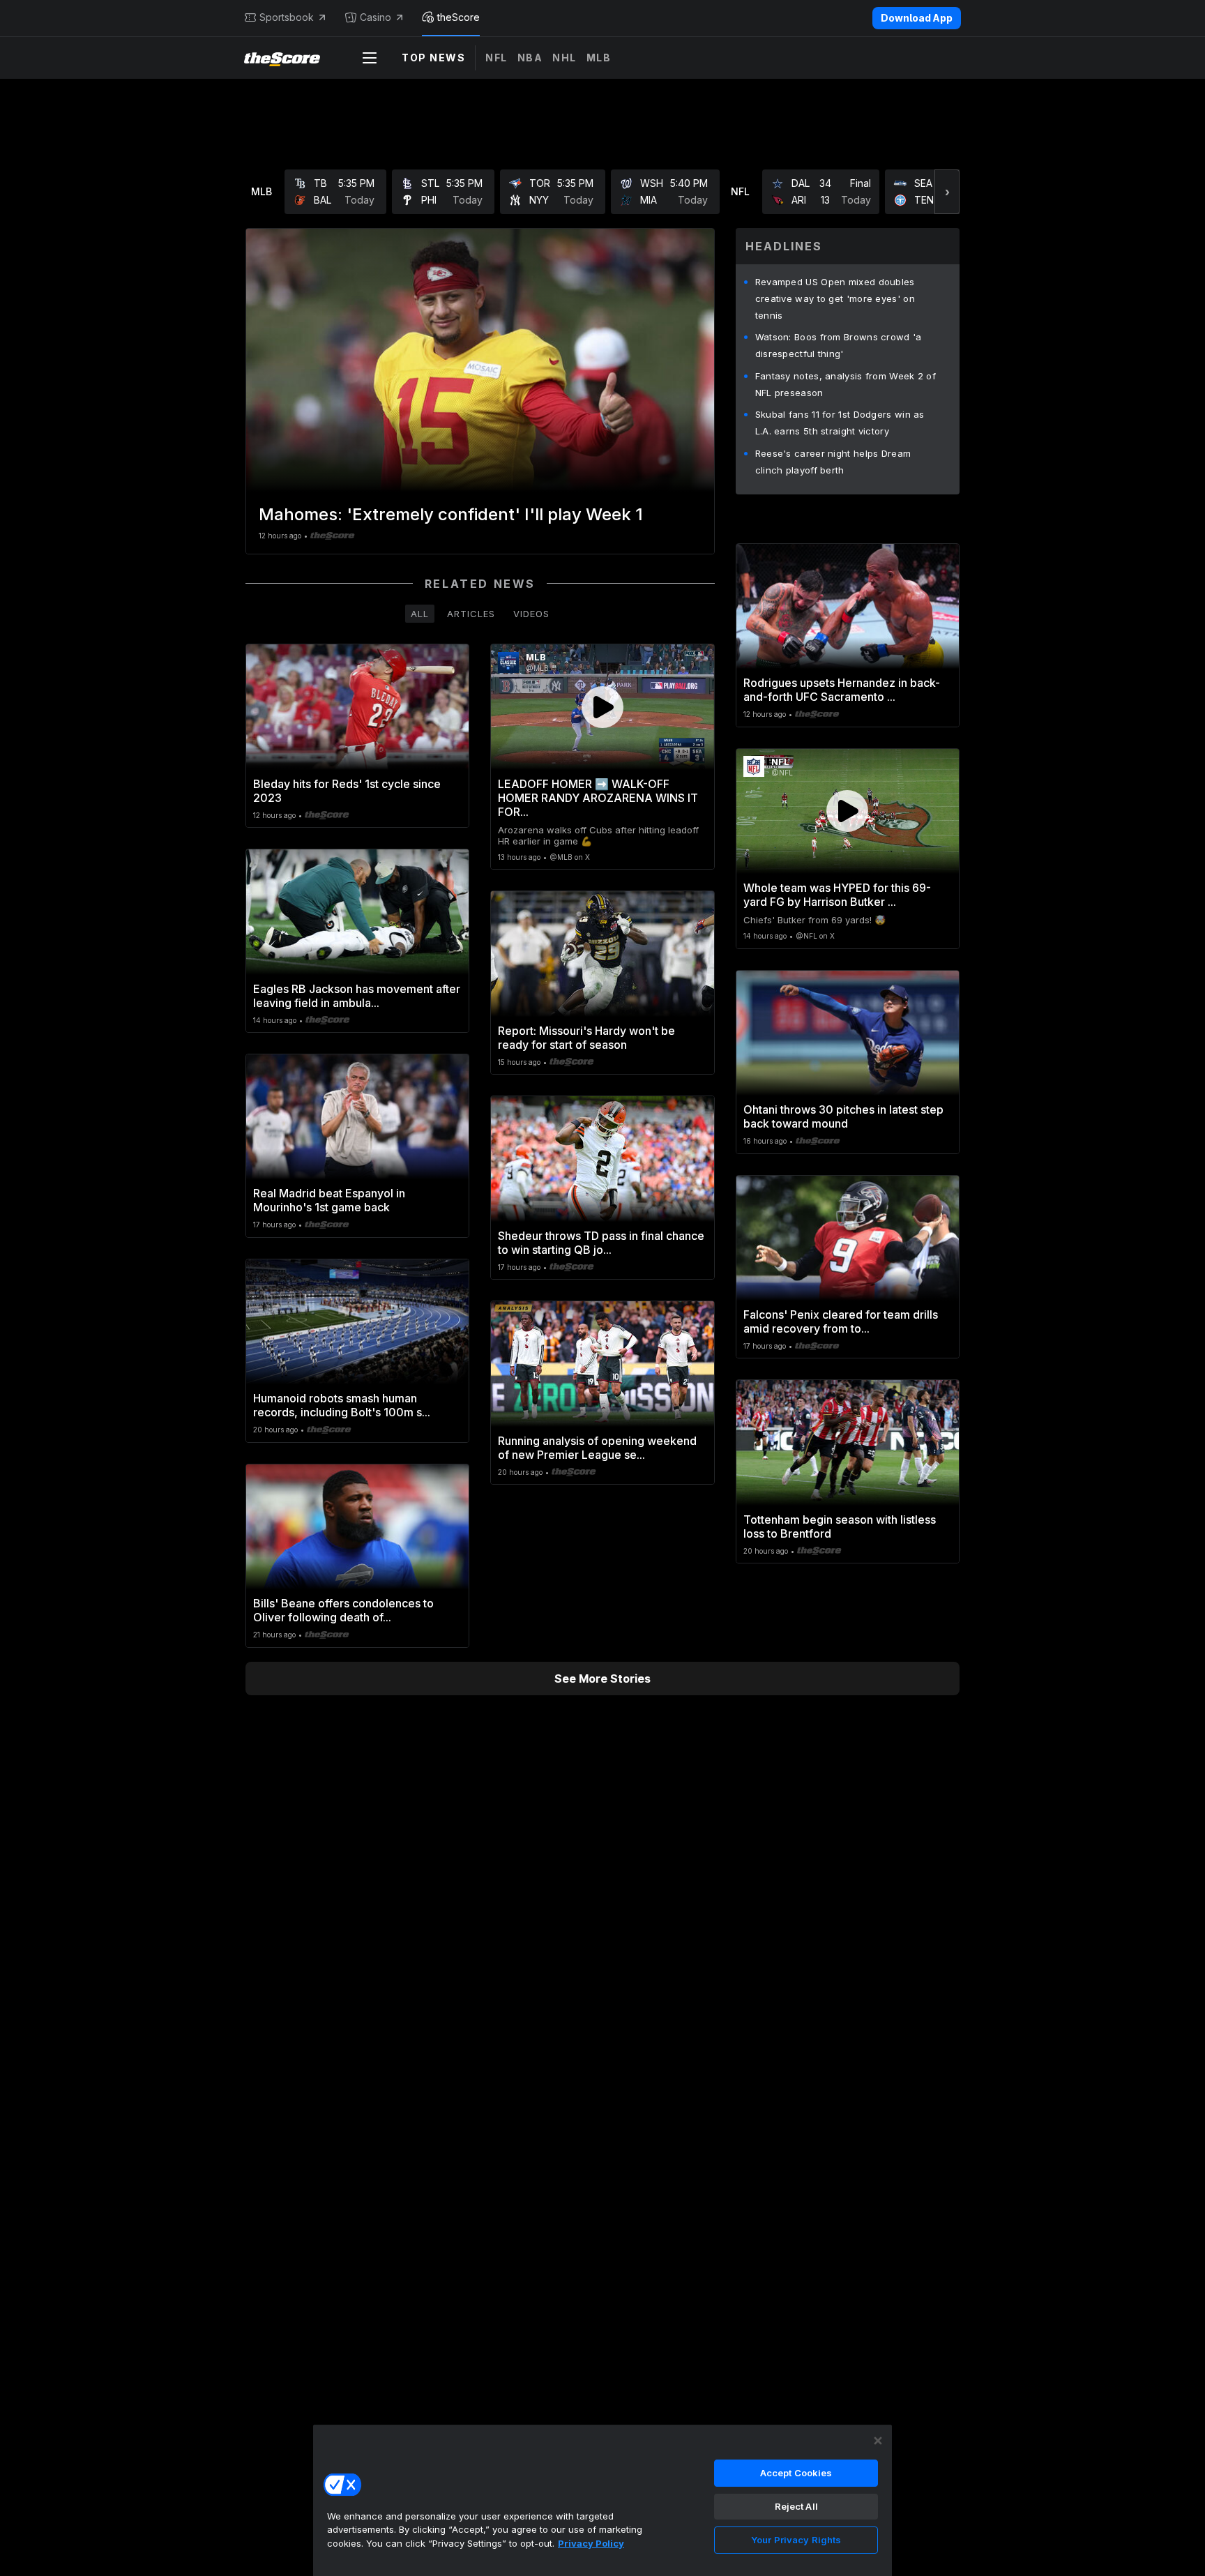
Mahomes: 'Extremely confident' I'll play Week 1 (451, 514)
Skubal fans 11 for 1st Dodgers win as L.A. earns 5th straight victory (840, 423)
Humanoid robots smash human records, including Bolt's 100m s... (342, 1405)
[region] (602, 2500)
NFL (497, 58)
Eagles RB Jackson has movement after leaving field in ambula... (357, 996)
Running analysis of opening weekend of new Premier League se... (597, 1448)
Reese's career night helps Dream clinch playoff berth (833, 462)
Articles (471, 614)
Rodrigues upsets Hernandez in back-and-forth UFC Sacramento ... (842, 690)
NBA (530, 58)
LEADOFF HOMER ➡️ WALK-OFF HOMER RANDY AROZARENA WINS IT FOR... (598, 798)
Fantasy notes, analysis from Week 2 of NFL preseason (846, 384)
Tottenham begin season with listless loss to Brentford (840, 1526)
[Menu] (370, 58)
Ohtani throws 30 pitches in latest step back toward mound (843, 1116)
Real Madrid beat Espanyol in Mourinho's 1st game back (329, 1200)
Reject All (796, 2506)
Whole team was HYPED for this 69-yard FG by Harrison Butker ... (837, 895)
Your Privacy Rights (796, 2540)
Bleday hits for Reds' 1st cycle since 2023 (347, 791)
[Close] (878, 2441)
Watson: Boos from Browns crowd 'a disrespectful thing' (839, 345)
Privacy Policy (591, 2543)
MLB (599, 58)
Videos (531, 614)
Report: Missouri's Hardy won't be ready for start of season (586, 1038)
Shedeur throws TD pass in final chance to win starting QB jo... (601, 1243)
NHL (564, 58)
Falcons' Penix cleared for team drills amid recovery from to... (841, 1321)
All (420, 614)
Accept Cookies (796, 2473)
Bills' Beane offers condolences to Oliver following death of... (343, 1610)
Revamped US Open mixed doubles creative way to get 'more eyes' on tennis (835, 298)
